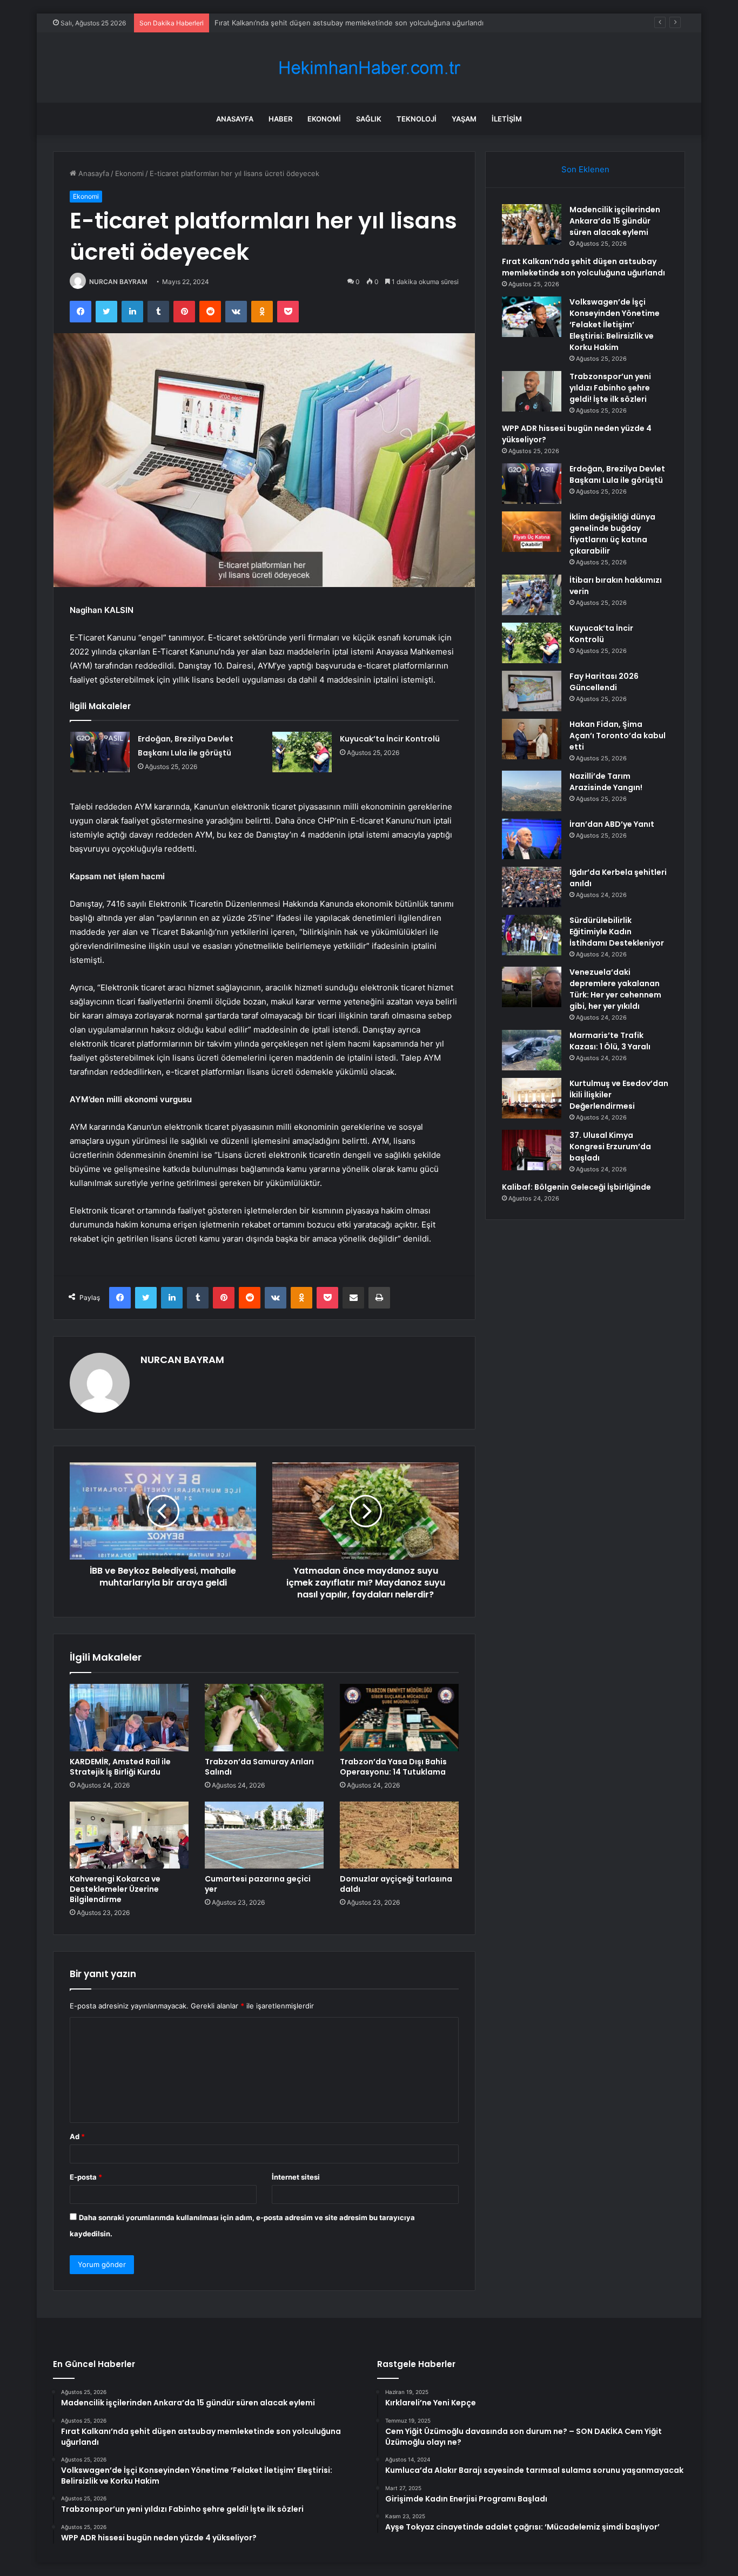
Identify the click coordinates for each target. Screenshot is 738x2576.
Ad (77, 2136)
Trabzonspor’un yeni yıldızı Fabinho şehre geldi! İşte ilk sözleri (610, 388)
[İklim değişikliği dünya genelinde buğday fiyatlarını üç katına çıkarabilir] (532, 532)
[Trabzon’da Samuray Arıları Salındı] (264, 1717)
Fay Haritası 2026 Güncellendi (604, 682)
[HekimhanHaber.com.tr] (369, 68)
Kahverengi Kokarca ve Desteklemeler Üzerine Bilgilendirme (115, 1889)
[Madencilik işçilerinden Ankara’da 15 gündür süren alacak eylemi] (532, 224)
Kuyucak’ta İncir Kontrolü (390, 739)
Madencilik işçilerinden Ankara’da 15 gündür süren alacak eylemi (615, 221)
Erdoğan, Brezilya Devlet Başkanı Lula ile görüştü (617, 474)
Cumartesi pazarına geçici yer (258, 1884)
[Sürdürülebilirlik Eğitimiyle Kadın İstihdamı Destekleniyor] (532, 935)
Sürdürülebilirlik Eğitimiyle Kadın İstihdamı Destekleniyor (617, 932)
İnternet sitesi (296, 2177)
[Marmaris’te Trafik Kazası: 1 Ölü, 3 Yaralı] (532, 1050)
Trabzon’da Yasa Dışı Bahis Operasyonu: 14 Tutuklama (393, 1767)
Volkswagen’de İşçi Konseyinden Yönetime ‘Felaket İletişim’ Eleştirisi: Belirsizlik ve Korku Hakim (615, 325)
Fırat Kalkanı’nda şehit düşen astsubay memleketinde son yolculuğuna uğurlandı (583, 267)
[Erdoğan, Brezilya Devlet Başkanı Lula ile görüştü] (100, 752)
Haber (280, 119)
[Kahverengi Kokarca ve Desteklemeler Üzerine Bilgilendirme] (129, 1835)
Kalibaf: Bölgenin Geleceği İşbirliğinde (576, 1187)
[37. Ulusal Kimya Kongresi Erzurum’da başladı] (532, 1150)
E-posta (86, 2177)
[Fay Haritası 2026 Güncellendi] (532, 691)
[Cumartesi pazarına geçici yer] (264, 1835)
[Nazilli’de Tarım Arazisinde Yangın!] (532, 791)
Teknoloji (417, 119)
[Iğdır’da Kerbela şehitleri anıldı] (532, 887)
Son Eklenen (585, 169)
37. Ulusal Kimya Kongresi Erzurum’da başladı (610, 1147)
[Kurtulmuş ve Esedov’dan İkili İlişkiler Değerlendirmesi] (532, 1098)
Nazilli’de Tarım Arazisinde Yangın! (606, 782)
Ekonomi (324, 119)
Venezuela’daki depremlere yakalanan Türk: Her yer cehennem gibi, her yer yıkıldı (615, 989)
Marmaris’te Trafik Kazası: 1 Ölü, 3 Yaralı (610, 1041)
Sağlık (369, 119)
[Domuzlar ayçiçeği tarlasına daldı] (399, 1835)
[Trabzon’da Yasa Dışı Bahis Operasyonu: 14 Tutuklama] (399, 1717)
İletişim (507, 119)
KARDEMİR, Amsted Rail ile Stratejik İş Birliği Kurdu (120, 1767)
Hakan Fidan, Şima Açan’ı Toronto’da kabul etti (618, 736)
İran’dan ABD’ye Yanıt (612, 824)
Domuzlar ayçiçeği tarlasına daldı (396, 1884)
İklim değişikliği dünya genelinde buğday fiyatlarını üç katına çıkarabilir (612, 534)
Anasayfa (235, 119)
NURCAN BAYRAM (118, 282)
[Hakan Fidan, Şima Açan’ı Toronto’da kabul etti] (532, 739)
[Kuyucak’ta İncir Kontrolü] (302, 752)
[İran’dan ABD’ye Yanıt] (532, 839)
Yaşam (464, 119)
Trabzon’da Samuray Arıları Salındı (259, 1767)
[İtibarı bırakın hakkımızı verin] (532, 595)
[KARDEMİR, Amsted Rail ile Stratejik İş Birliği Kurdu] (129, 1717)
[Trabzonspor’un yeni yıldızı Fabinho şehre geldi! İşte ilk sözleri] (532, 391)
